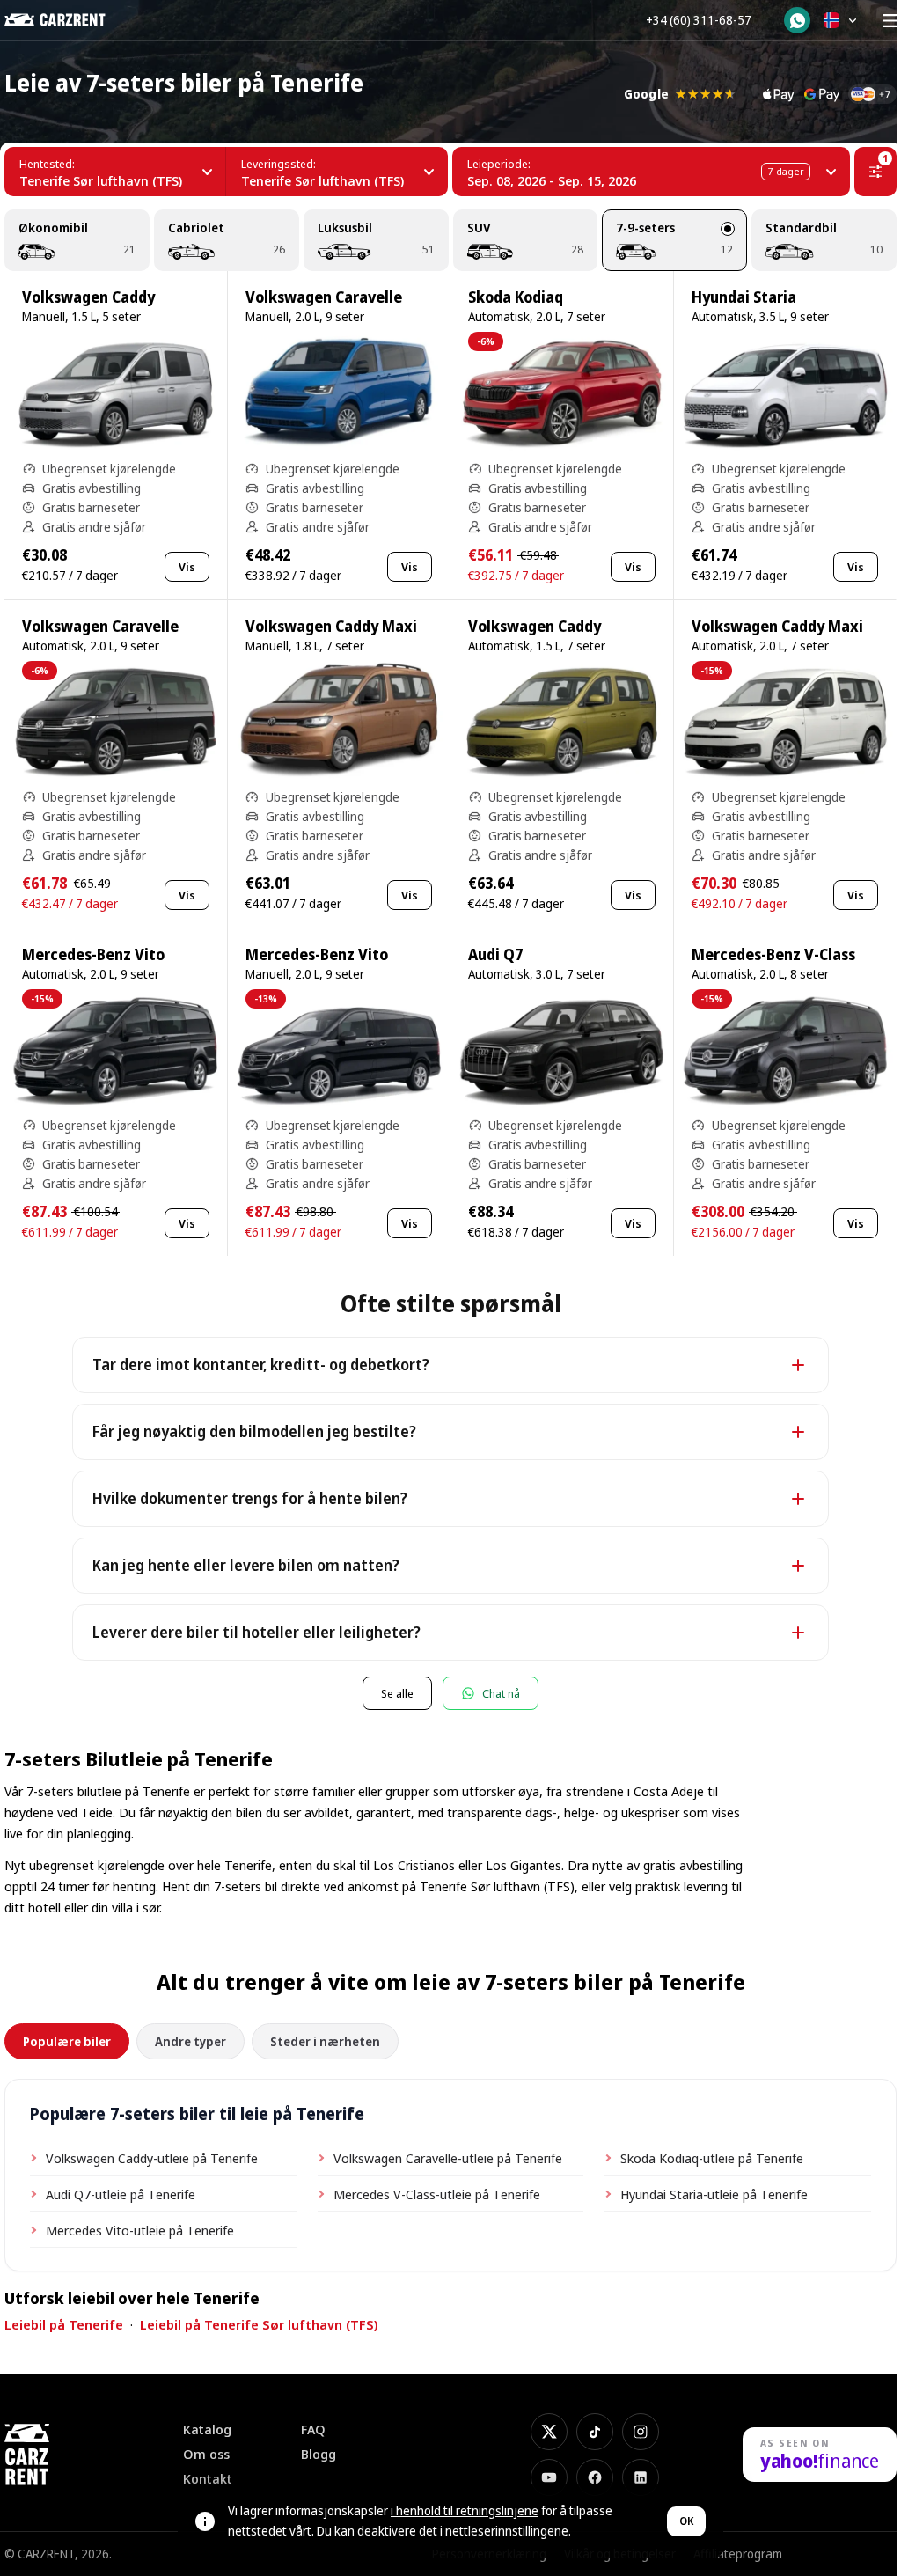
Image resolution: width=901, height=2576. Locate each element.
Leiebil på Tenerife (64, 2324)
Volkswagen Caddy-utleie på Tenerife (152, 2158)
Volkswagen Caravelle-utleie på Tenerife (448, 2158)
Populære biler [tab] (67, 2041)
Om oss (206, 2454)
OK (686, 2521)
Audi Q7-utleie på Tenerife (121, 2194)
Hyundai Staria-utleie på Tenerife (714, 2194)
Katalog (207, 2429)
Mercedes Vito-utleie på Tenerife (140, 2230)
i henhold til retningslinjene (465, 2510)
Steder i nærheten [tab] (325, 2041)
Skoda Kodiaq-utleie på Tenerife (712, 2158)
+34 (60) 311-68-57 (699, 20)
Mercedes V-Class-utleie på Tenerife (437, 2194)
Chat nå (501, 1693)
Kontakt (208, 2479)
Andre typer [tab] (190, 2041)
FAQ (313, 2429)
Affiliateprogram (738, 2554)
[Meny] (890, 20)
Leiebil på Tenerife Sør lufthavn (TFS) (259, 2324)
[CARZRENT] (67, 20)
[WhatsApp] (797, 20)
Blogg (319, 2454)
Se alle (397, 1693)
